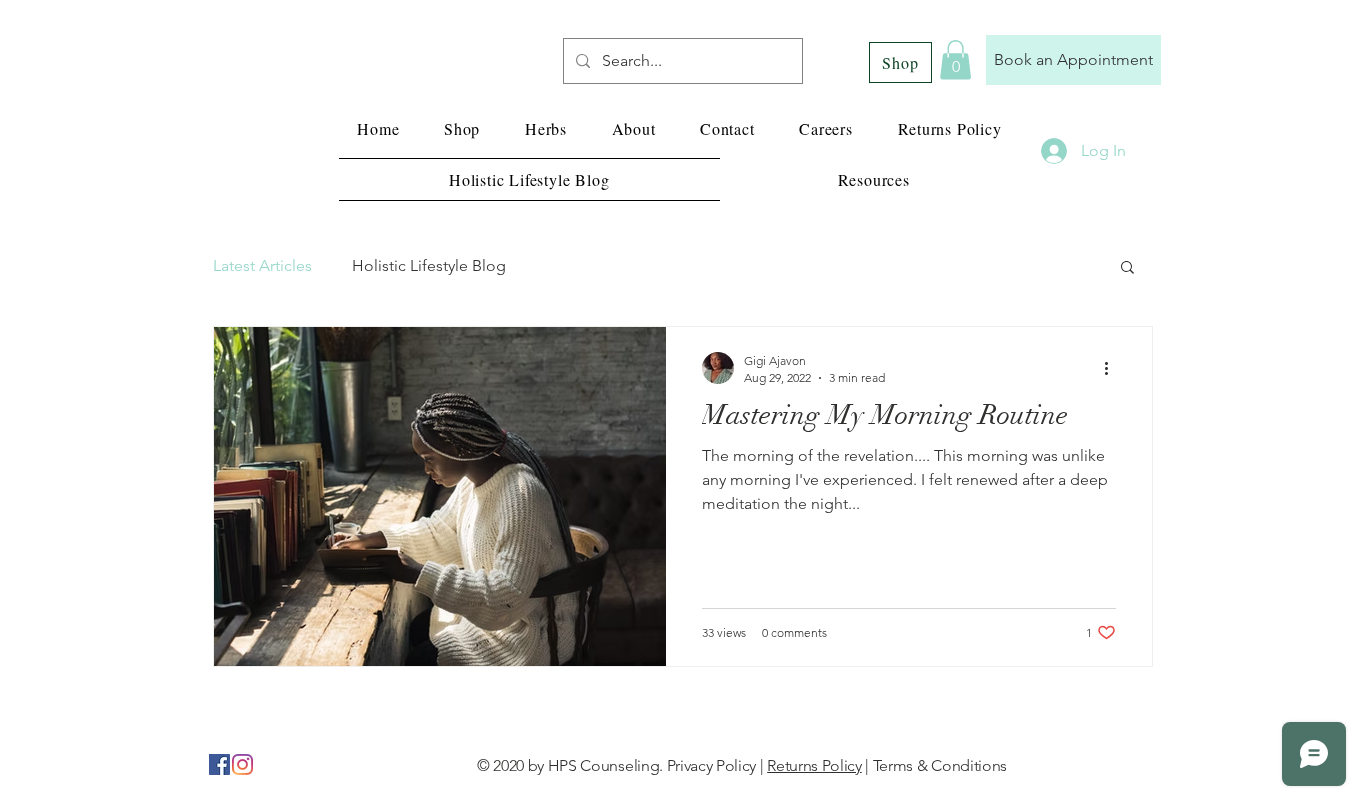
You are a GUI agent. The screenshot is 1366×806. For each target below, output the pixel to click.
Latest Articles (262, 265)
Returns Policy (814, 765)
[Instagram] (242, 764)
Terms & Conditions (940, 765)
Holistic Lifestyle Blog (429, 265)
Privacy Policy (712, 765)
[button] (955, 59)
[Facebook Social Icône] (219, 764)
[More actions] (1113, 368)
